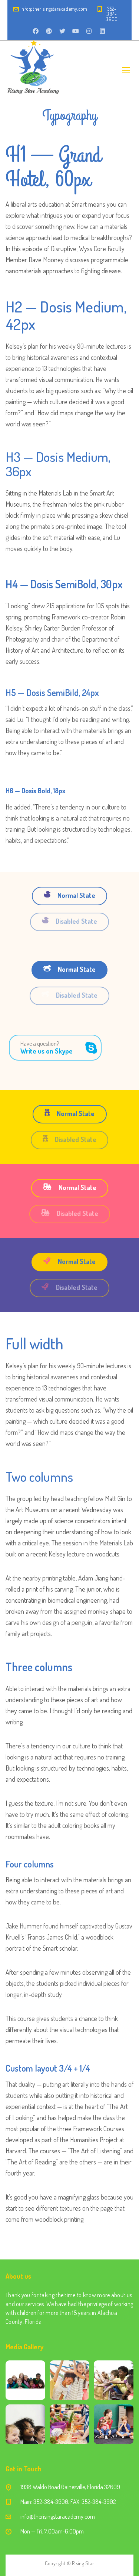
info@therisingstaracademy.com (54, 9)
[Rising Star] (33, 70)
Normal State (76, 895)
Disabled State (76, 921)
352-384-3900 (112, 14)
